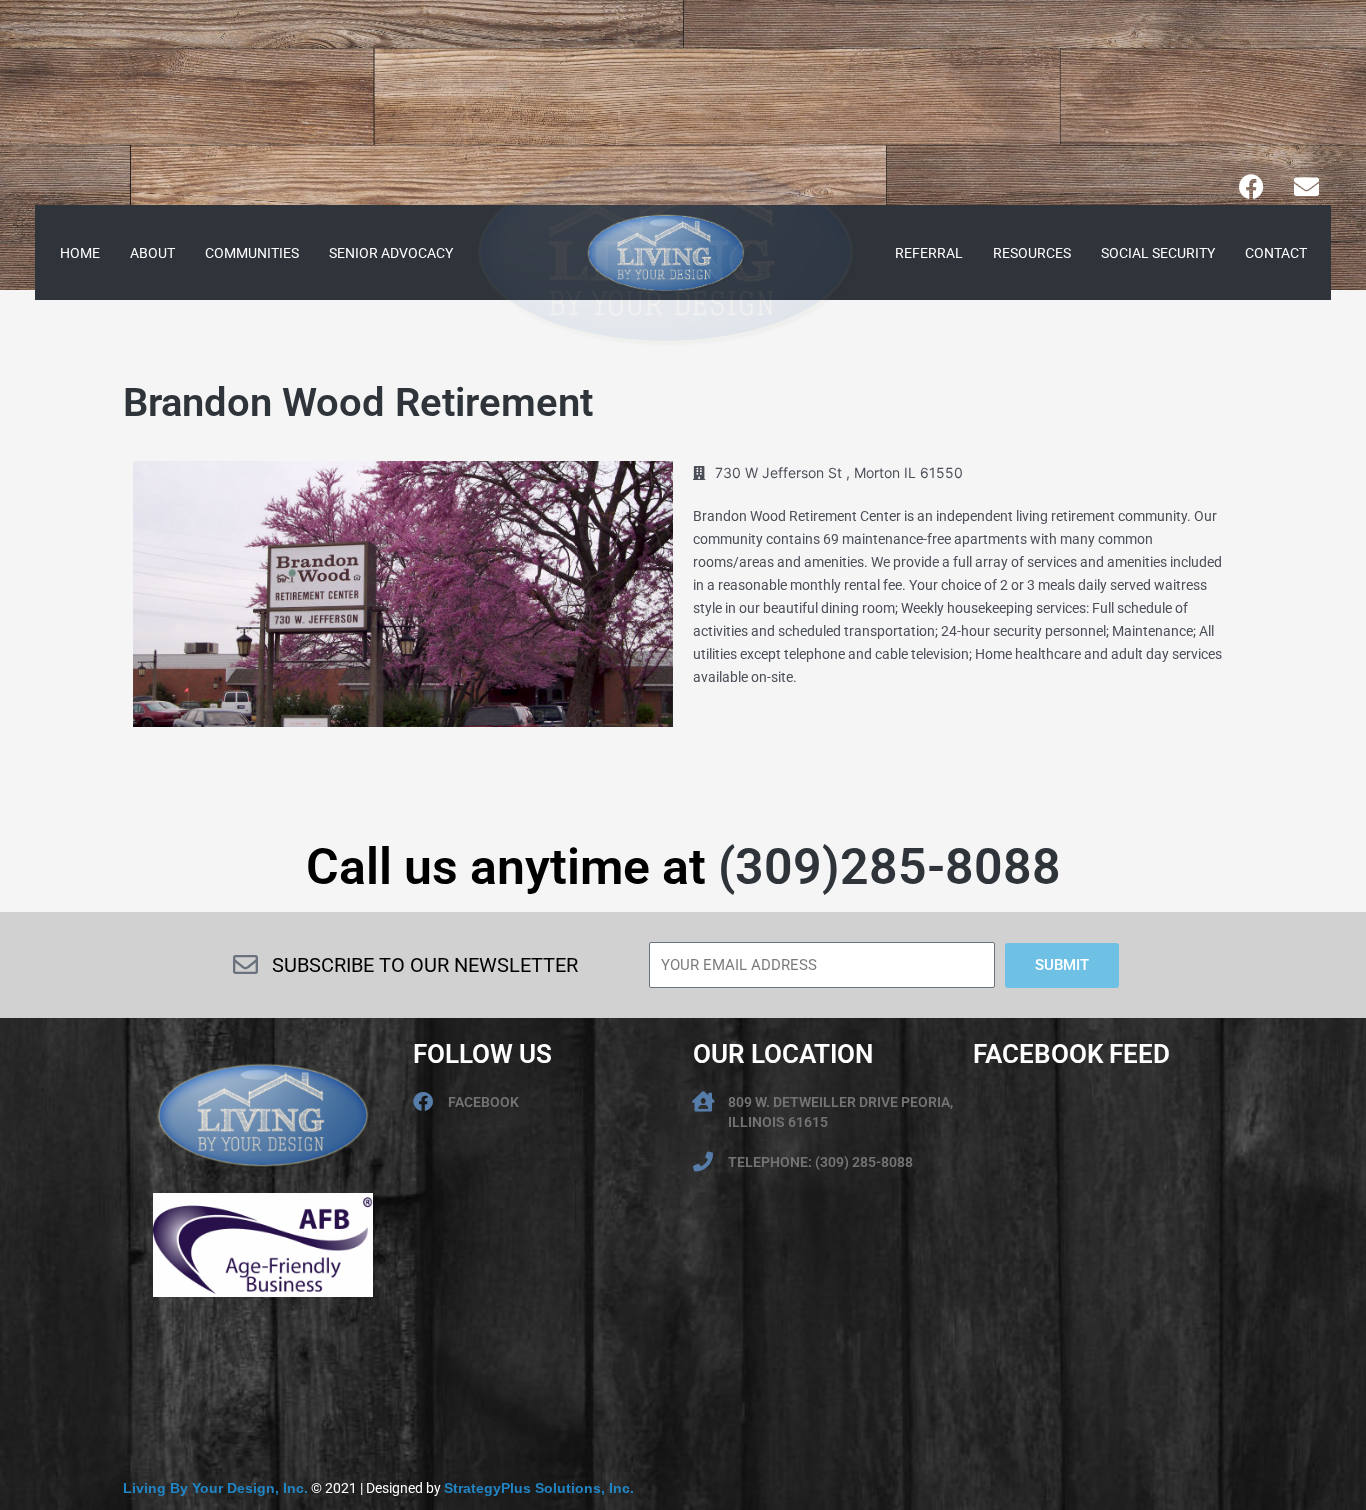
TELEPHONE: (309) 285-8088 (820, 1162)
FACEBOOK (483, 1102)
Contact (1276, 253)
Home (80, 253)
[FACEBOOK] (423, 1102)
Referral (929, 253)
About (152, 253)
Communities (252, 253)
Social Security (1158, 253)
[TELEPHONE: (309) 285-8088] (703, 1162)
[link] (215, 1488)
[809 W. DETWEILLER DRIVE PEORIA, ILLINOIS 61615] (703, 1102)
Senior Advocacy (391, 253)
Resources (1032, 253)
